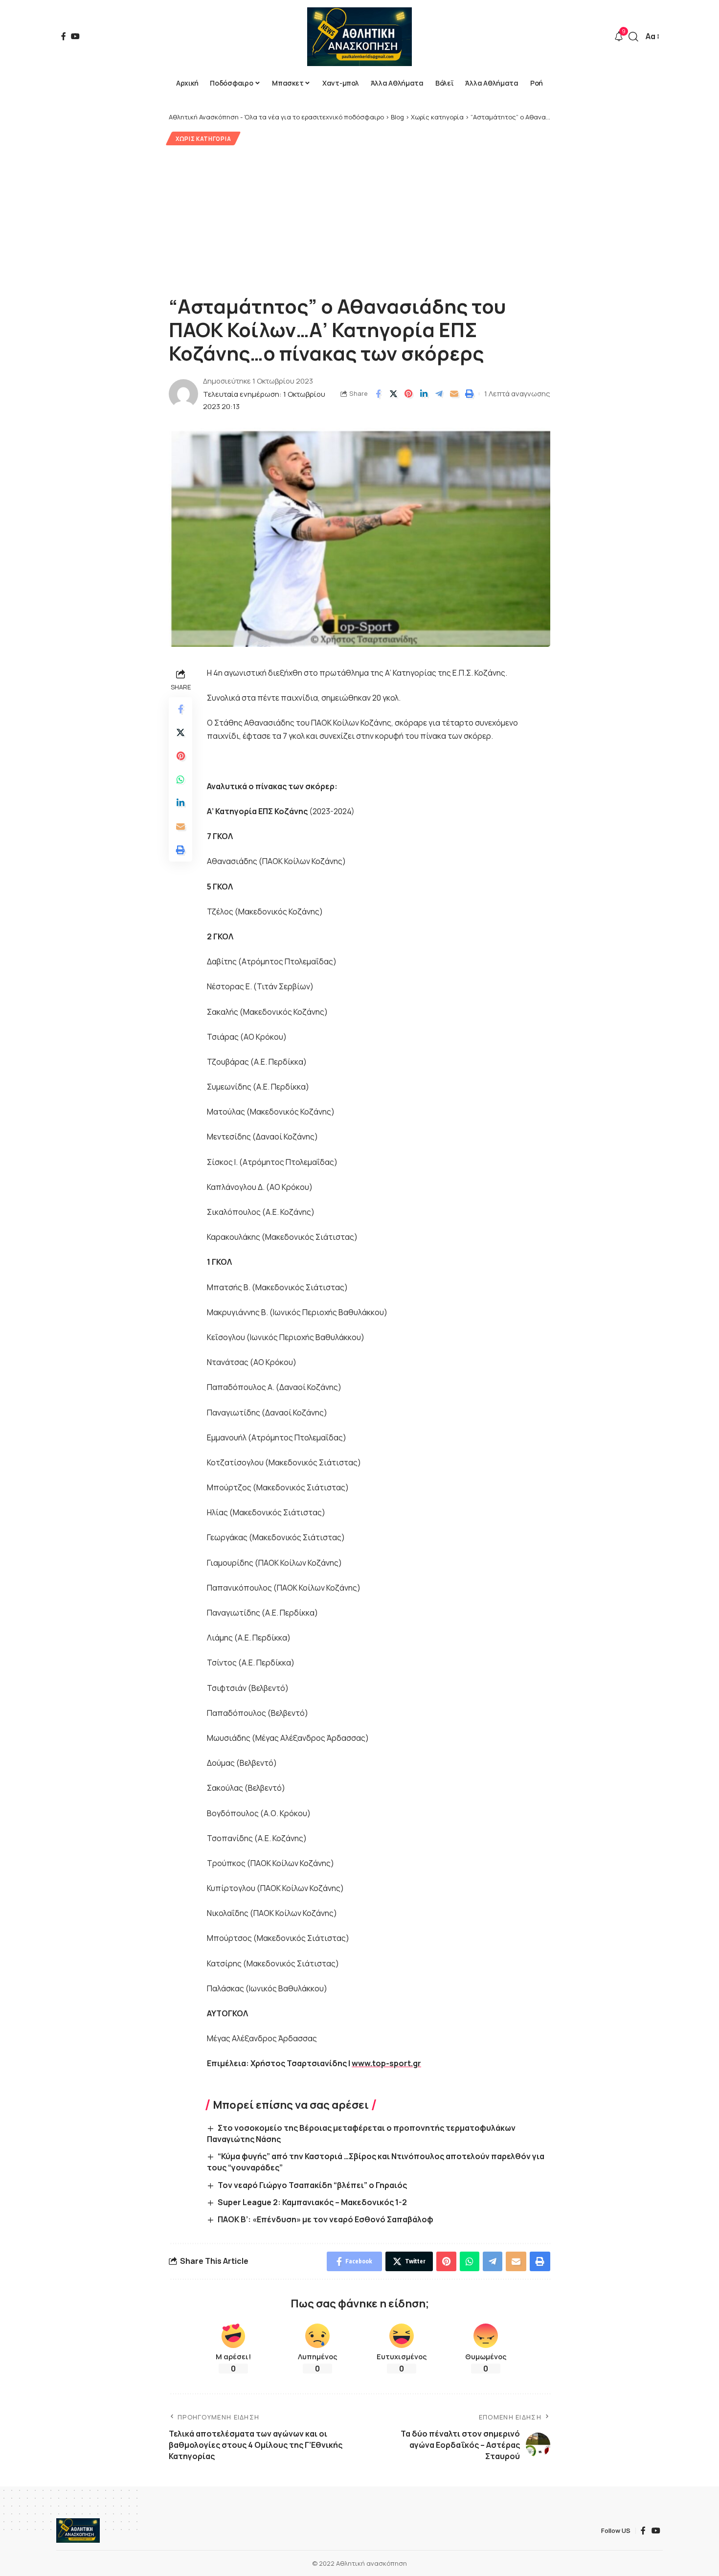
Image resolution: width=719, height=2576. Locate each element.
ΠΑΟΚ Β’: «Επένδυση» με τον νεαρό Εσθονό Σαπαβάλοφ (326, 2219)
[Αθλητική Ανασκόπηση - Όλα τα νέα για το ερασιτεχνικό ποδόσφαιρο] (359, 37)
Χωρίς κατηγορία (203, 139)
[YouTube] (75, 36)
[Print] (469, 394)
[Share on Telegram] (439, 394)
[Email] (454, 394)
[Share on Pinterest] (408, 394)
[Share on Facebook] (378, 394)
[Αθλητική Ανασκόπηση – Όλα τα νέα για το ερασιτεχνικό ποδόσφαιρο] (78, 2530)
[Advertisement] (359, 219)
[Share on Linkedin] (424, 394)
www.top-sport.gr (386, 2063)
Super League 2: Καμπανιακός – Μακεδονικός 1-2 (312, 2202)
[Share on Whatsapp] (180, 779)
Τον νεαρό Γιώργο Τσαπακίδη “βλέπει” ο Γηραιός (312, 2185)
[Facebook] (64, 36)
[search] (633, 37)
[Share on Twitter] (393, 394)
